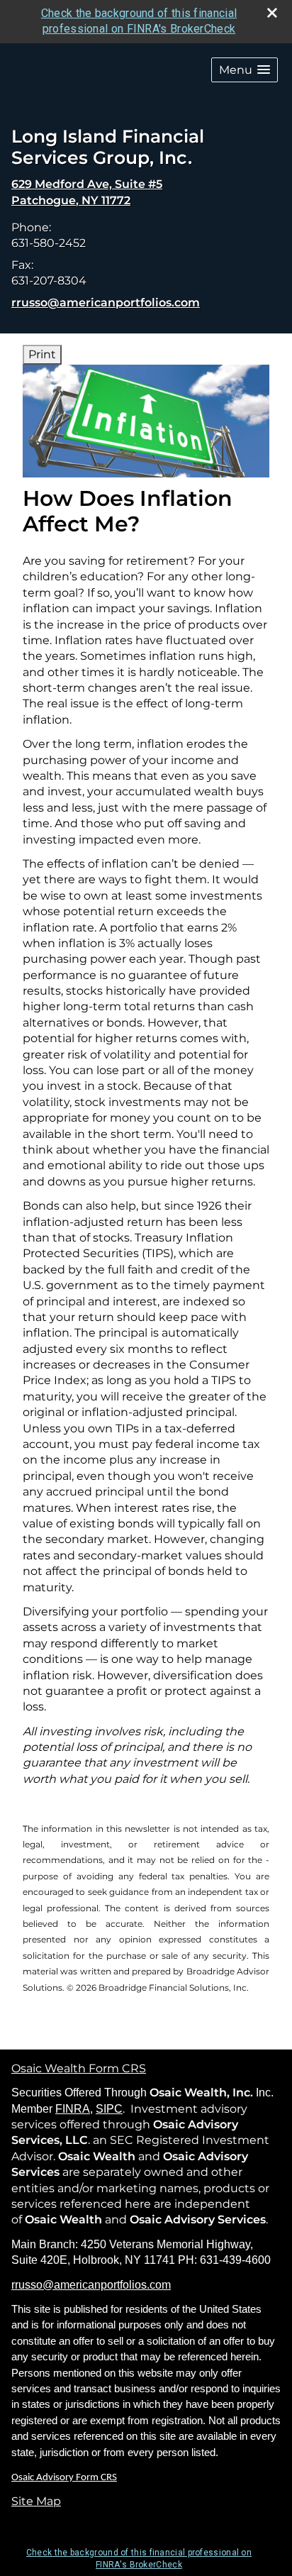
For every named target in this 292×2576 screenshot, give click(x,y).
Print (42, 354)
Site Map (36, 2501)
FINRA (73, 2109)
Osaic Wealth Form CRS (79, 2068)
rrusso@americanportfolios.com (106, 303)
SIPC (109, 2109)
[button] (245, 70)
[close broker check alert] (272, 13)
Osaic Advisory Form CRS (64, 2478)
